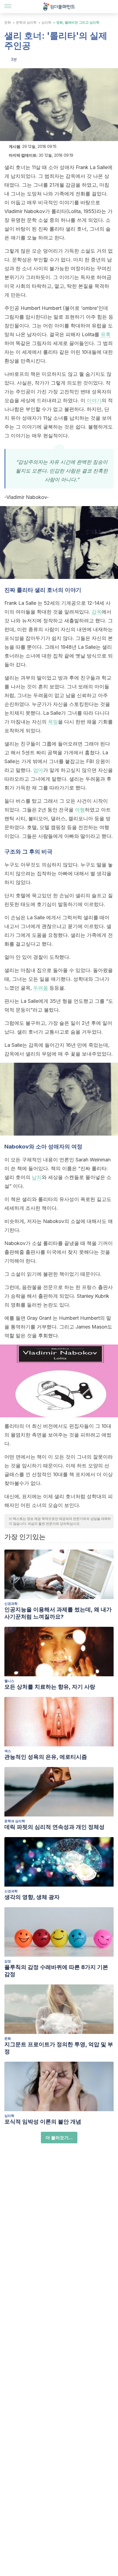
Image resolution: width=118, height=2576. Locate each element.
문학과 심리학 (26, 22)
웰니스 (9, 1681)
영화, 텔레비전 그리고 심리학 (78, 22)
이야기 (94, 400)
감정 (8, 1961)
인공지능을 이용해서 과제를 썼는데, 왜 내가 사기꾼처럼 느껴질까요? (58, 1613)
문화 (8, 22)
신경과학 (11, 1604)
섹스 (8, 1751)
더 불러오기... (59, 2138)
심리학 (46, 22)
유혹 (106, 334)
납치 (37, 1177)
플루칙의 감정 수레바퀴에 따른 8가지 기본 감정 (56, 1971)
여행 (80, 810)
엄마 (38, 770)
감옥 (97, 612)
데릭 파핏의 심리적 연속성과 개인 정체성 (54, 1827)
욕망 (53, 722)
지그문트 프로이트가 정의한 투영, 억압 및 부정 (59, 2048)
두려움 (41, 988)
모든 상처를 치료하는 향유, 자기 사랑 (50, 1687)
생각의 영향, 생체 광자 (32, 1897)
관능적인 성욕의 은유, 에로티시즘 (46, 1757)
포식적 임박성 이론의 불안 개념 (43, 2122)
